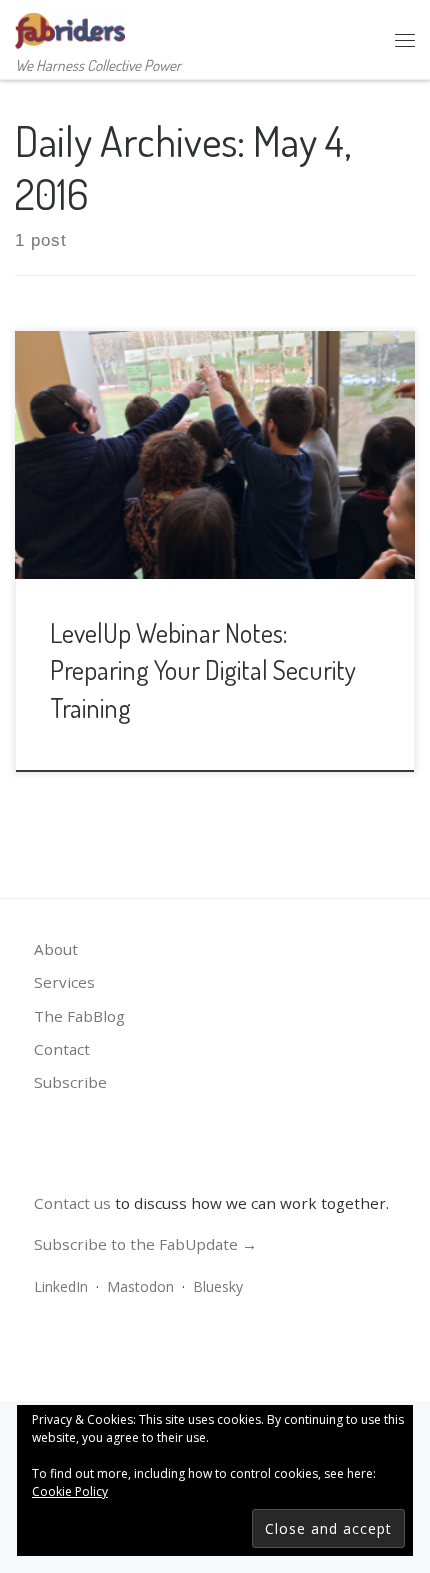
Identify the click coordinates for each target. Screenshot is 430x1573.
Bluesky (218, 1286)
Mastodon (140, 1286)
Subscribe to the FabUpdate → (145, 1244)
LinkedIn (61, 1286)
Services (64, 982)
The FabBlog (79, 1016)
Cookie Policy (70, 1491)
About (56, 949)
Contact (62, 1049)
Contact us (72, 1203)
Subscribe (70, 1082)
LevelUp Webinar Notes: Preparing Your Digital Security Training (203, 669)
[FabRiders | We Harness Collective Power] (70, 27)
